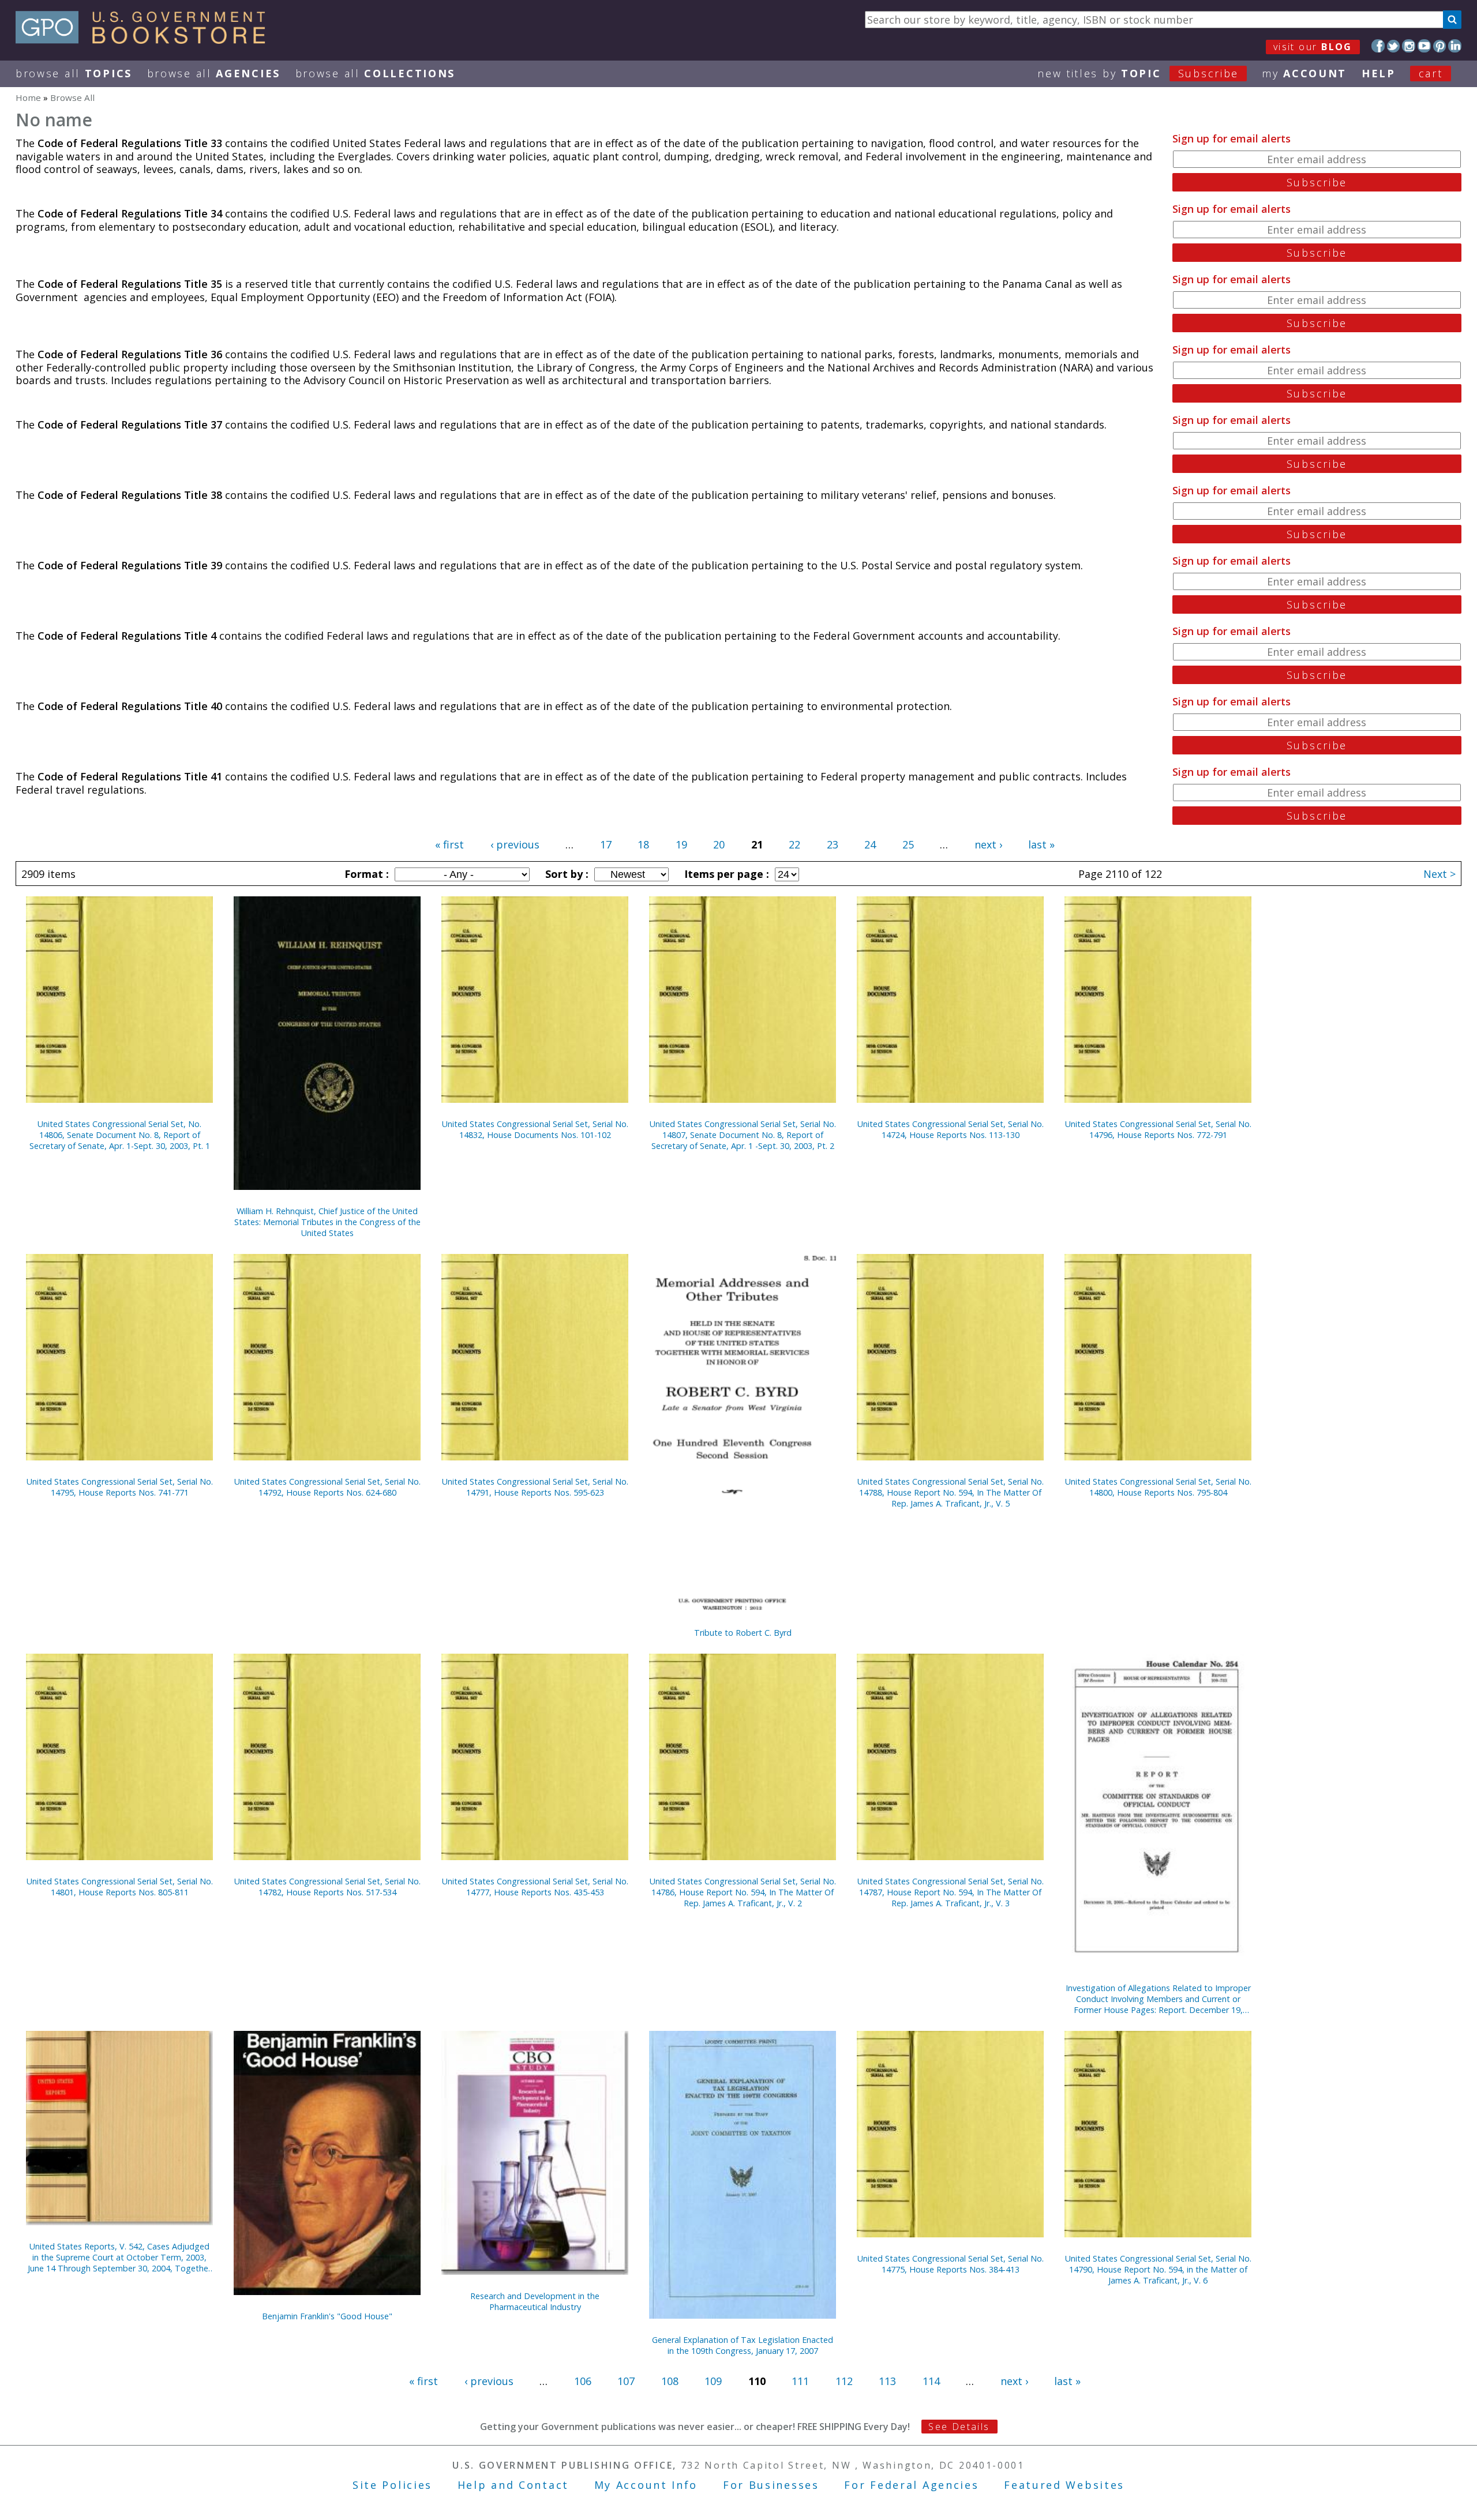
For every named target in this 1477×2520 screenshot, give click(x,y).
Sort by (565, 874)
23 (833, 844)
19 (681, 844)
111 (800, 2381)
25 (908, 844)
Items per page (725, 874)
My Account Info (646, 2485)
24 (870, 844)
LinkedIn (1455, 46)
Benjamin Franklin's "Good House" (327, 2316)
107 (626, 2381)
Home (28, 97)
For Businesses (771, 2485)
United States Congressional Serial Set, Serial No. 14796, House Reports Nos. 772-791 (1158, 1129)
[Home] (146, 40)
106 (583, 2381)
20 (719, 844)
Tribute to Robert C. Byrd (743, 1633)
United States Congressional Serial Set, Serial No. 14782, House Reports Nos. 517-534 (327, 1887)
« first (449, 844)
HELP (1379, 73)
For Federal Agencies (911, 2485)
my (1304, 73)
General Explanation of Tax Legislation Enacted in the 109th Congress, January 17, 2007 (743, 2345)
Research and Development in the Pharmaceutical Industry (535, 2301)
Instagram (1409, 46)
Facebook (1378, 46)
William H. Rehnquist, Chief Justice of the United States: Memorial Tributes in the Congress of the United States (327, 1222)
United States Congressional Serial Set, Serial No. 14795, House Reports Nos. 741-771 (120, 1487)
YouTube (1424, 46)
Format (365, 874)
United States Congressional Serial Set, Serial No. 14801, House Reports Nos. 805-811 (120, 1887)
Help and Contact (513, 2485)
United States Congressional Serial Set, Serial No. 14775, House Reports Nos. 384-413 (951, 2264)
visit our (1313, 47)
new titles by (1138, 73)
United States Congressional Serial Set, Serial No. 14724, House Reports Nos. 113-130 (951, 1129)
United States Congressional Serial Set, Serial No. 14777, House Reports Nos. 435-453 (535, 1887)
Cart (1431, 73)
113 (887, 2381)
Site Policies (392, 2485)
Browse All (74, 73)
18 (643, 844)
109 (713, 2381)
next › (988, 844)
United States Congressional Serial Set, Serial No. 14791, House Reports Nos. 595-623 (535, 1487)
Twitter (1394, 46)
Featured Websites (1064, 2485)
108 (670, 2381)
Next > (1439, 874)
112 (844, 2381)
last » (1041, 844)
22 (794, 844)
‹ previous (515, 844)
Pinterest (1440, 46)
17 (606, 844)
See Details (959, 2427)
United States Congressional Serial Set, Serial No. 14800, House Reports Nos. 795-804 (1158, 1487)
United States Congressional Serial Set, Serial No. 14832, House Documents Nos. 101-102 (535, 1129)
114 (931, 2381)
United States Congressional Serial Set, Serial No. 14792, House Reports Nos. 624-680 (327, 1487)
